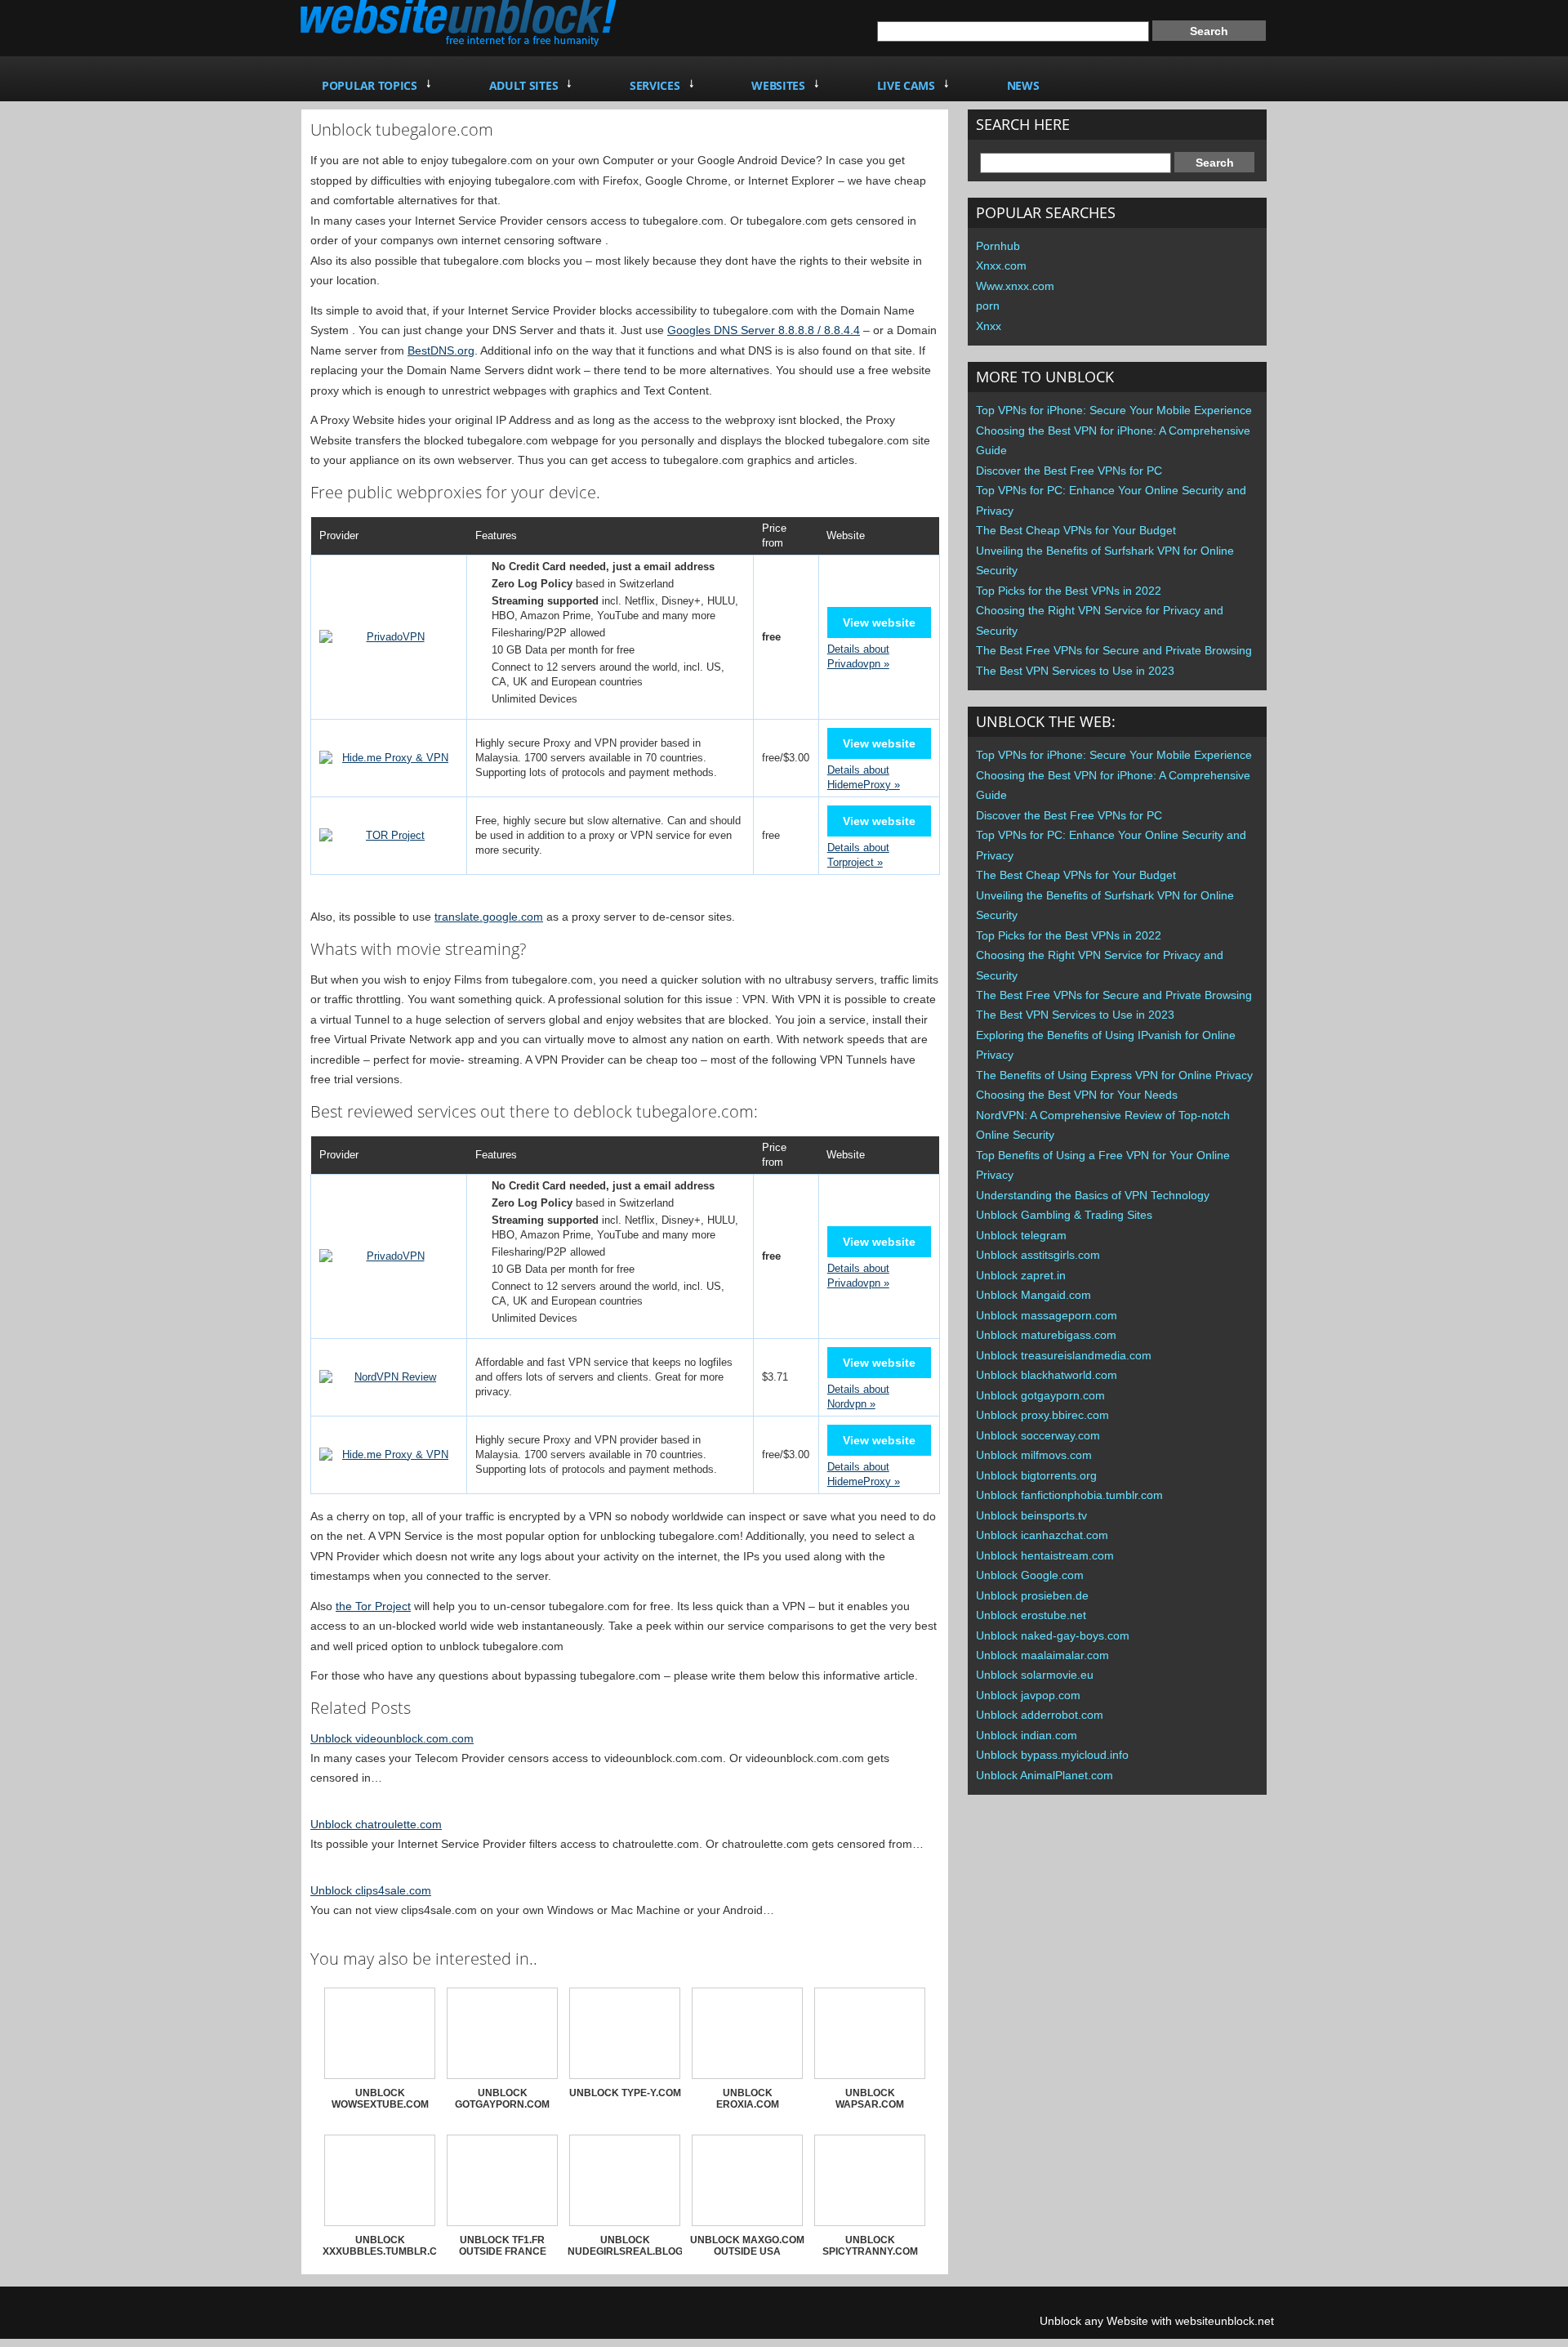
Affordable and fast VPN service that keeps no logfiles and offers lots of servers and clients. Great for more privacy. (604, 1377)
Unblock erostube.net (1031, 1615)
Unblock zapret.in (1021, 1275)
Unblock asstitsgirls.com (1038, 1255)
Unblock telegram (1021, 1235)
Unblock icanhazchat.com (1042, 1535)
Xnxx (989, 326)
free (771, 835)
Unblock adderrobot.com (1040, 1715)
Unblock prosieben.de (1032, 1595)
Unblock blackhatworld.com (1047, 1375)
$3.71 (775, 1377)
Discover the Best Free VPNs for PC (1069, 471)
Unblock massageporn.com (1047, 1315)
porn (988, 306)
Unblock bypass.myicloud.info (1052, 1755)
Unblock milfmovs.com (1034, 1455)
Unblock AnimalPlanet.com (1045, 1775)
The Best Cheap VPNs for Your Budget (1076, 530)
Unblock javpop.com (1028, 1695)
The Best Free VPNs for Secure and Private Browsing (1114, 650)
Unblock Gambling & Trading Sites (1064, 1215)
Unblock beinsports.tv (1031, 1515)
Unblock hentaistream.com (1045, 1555)
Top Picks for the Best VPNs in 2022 (1069, 591)
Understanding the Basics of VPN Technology (1093, 1195)
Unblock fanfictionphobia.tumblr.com (1069, 1495)
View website (879, 622)
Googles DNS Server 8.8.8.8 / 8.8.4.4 (764, 330)
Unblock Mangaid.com (1033, 1295)
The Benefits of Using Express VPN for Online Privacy (1114, 1075)
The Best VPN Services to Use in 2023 (1075, 671)
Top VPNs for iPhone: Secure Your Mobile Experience (1114, 410)
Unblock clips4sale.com (371, 1890)
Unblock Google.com (1030, 1575)
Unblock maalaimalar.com (1042, 1655)
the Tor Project (373, 1606)
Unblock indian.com (1027, 1735)
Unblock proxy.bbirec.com (1042, 1415)
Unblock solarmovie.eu (1035, 1675)
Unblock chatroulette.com (376, 1824)
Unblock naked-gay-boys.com (1053, 1635)
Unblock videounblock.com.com (392, 1738)
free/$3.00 (786, 758)
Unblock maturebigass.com (1046, 1335)
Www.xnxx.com (1015, 286)
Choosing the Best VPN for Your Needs (1077, 1095)
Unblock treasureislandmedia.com (1064, 1355)
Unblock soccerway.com (1038, 1435)
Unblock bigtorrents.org (1036, 1475)
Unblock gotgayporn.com (1040, 1395)
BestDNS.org (441, 350)
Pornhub (998, 246)
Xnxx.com (1001, 265)
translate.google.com (489, 917)
